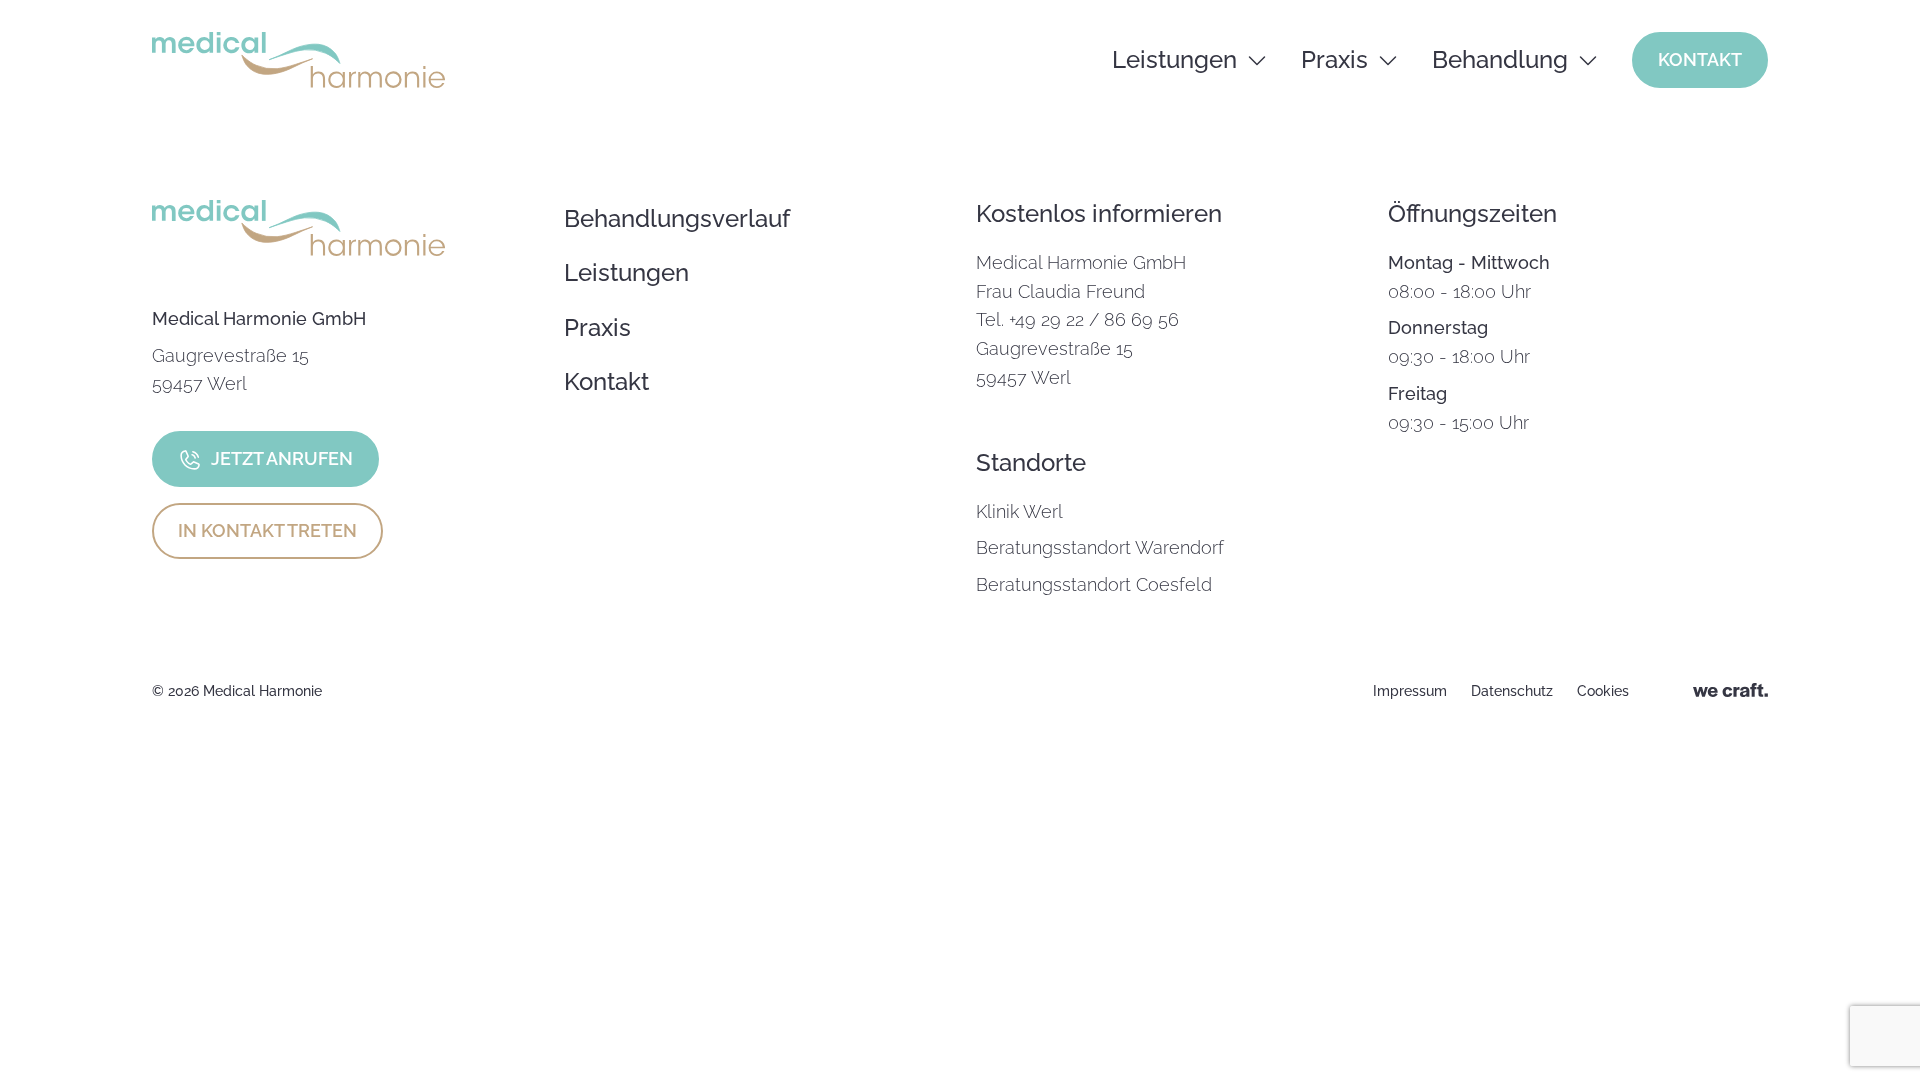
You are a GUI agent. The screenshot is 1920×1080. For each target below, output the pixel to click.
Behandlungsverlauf (677, 218)
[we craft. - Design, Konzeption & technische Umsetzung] (1730, 691)
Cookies (1603, 691)
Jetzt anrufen (282, 458)
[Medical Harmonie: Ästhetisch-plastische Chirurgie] (298, 60)
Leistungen (1174, 59)
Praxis (1334, 59)
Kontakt (1700, 59)
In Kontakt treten (267, 530)
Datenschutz (1512, 691)
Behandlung (1500, 59)
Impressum (1410, 691)
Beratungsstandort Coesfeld (1094, 584)
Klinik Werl (1019, 511)
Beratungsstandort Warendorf (1100, 547)
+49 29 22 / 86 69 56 (1094, 319)
